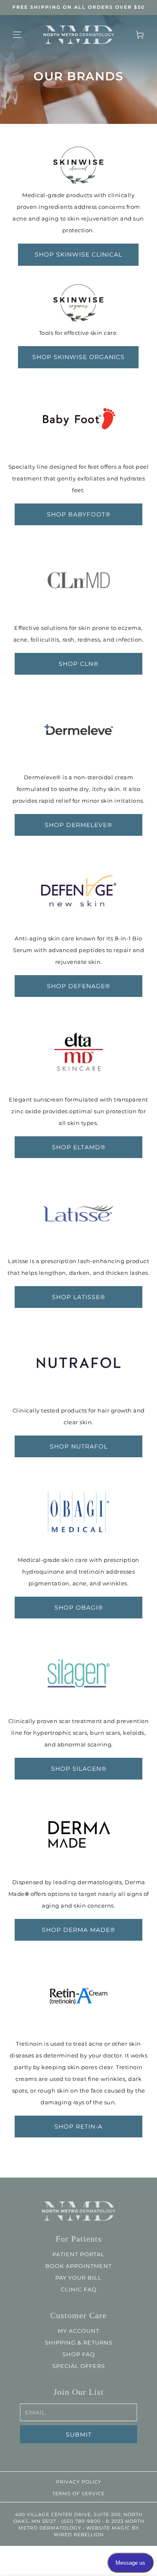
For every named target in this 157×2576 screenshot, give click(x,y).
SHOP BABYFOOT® (79, 514)
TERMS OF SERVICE (78, 2494)
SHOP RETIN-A (78, 2126)
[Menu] (17, 35)
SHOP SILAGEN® (79, 1769)
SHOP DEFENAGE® (78, 986)
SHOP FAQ (79, 2354)
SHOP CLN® (78, 663)
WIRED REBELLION (79, 2535)
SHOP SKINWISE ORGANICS (78, 357)
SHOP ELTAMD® (79, 1147)
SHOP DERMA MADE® (78, 1930)
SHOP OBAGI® (79, 1608)
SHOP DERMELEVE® (78, 825)
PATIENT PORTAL (78, 2254)
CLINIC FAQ (79, 2289)
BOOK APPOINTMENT (78, 2266)
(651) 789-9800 (80, 2521)
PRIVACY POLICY (79, 2482)
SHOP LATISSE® (78, 1297)
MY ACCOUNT (78, 2331)
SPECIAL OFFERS (79, 2366)
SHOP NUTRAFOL (79, 1446)
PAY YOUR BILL (78, 2278)
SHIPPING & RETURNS (79, 2342)
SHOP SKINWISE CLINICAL (78, 254)
